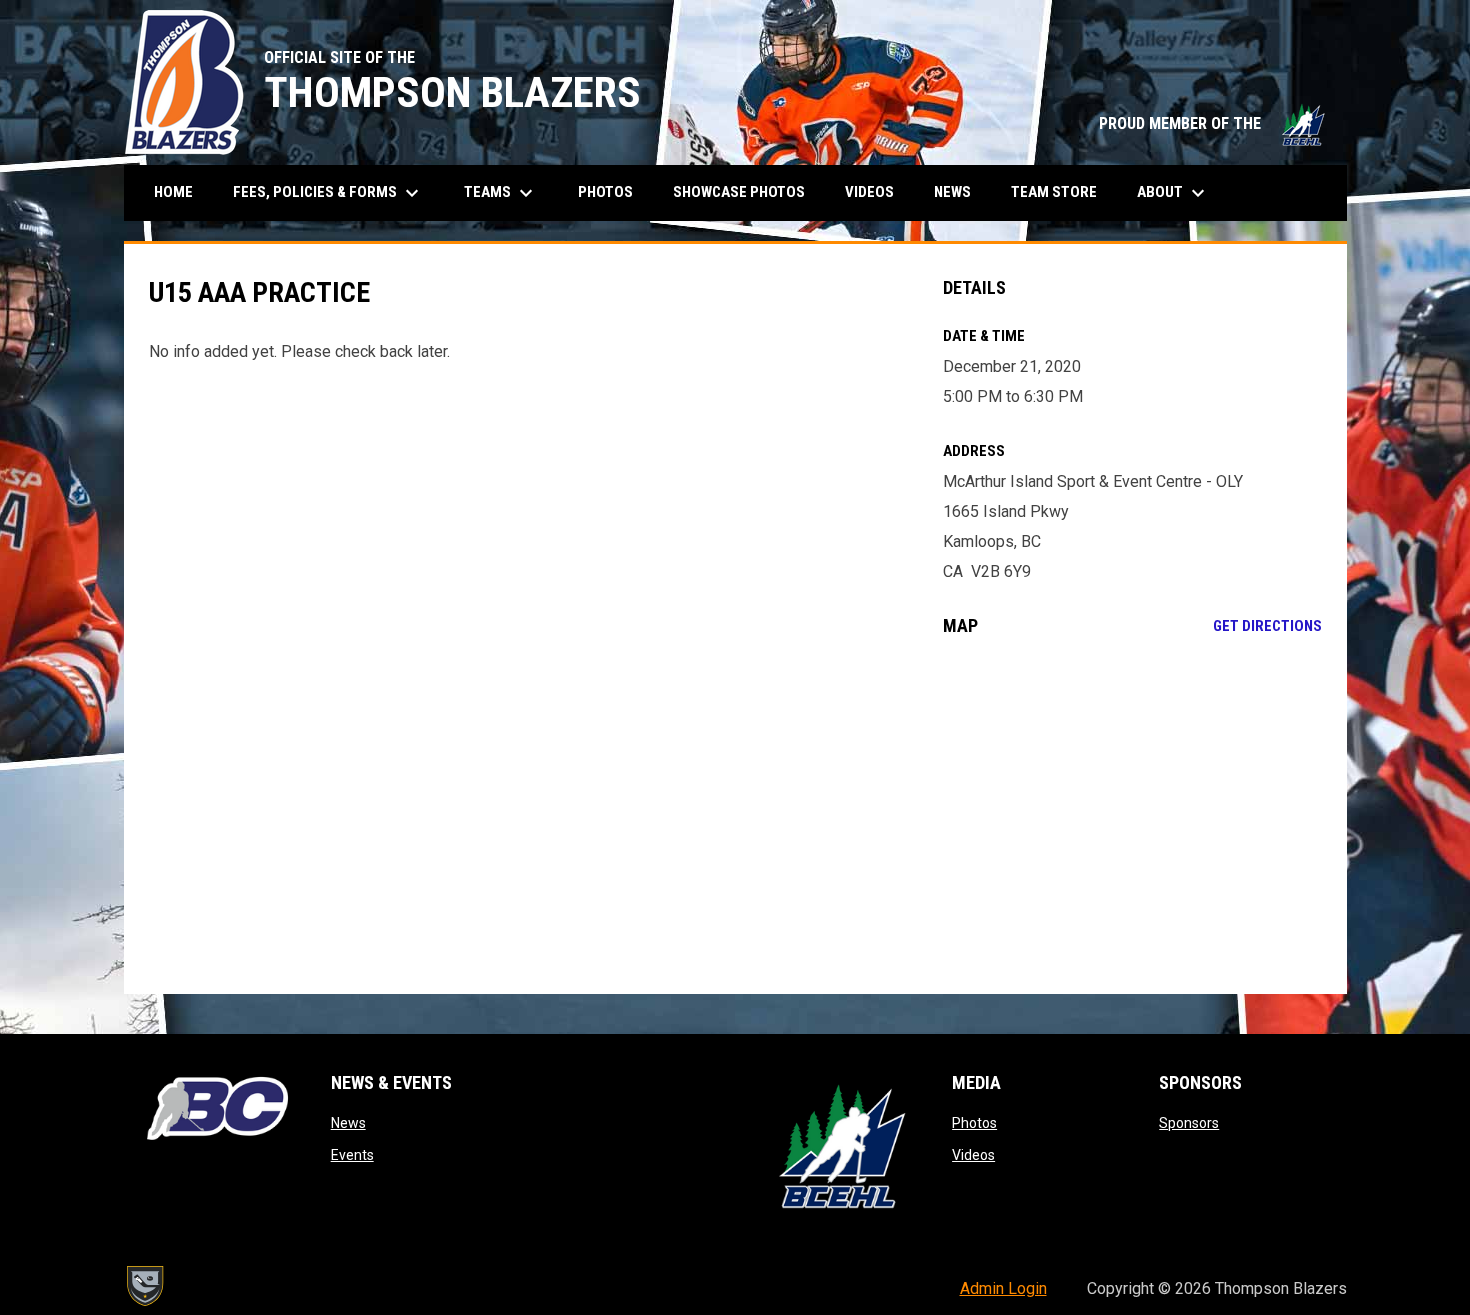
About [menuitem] (1173, 193)
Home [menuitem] (173, 192)
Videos (973, 1155)
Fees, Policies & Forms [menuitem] (328, 193)
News (348, 1123)
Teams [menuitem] (501, 193)
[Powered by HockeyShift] (144, 1286)
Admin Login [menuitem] (1003, 1288)
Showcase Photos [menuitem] (746, 191)
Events (352, 1155)
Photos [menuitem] (605, 192)
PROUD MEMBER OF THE (1213, 123)
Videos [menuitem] (869, 192)
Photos (974, 1123)
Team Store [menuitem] (1061, 191)
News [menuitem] (952, 192)
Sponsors (1189, 1123)
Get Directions (1267, 626)
